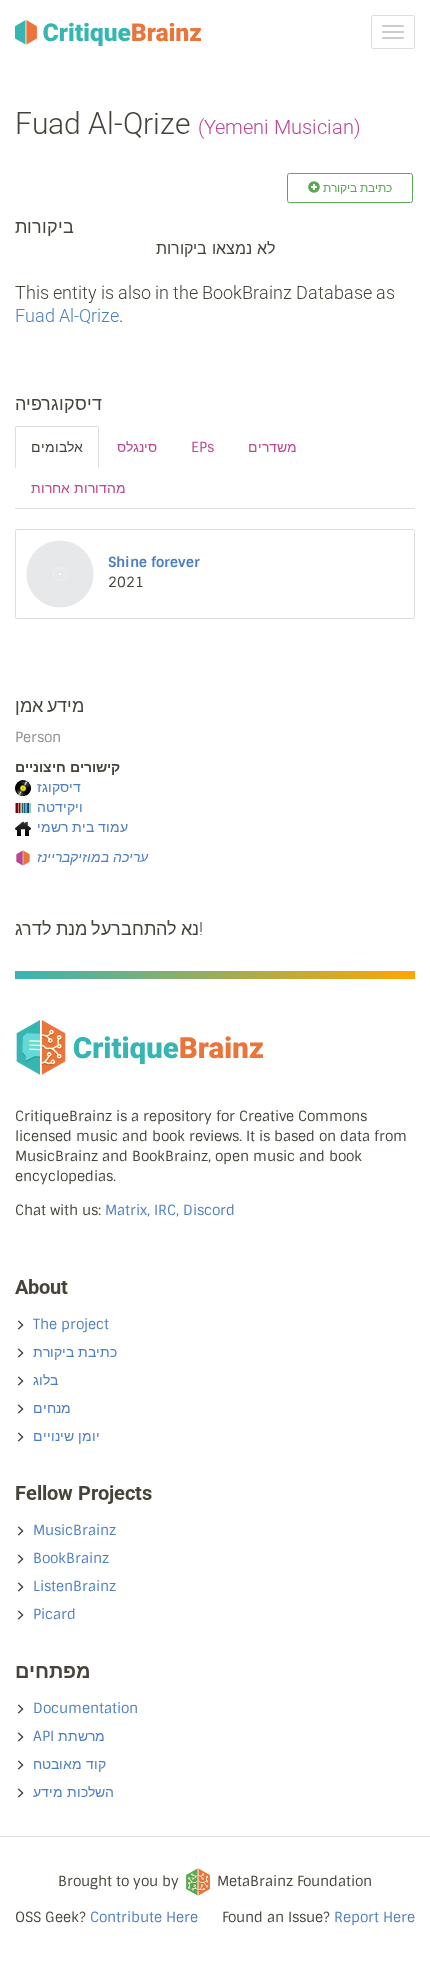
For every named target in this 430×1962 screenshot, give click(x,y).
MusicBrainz (74, 1530)
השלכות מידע (73, 1792)
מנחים (52, 1408)
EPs (202, 447)
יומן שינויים (66, 1436)
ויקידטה (60, 807)
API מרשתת (69, 1736)
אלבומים (57, 447)
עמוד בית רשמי (82, 827)
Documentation (85, 1708)
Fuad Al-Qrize (67, 315)
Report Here (374, 1917)
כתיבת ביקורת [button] (356, 188)
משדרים (272, 447)
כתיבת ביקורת (75, 1352)
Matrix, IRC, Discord (170, 1210)
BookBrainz (71, 1558)
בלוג (45, 1380)
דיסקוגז (59, 787)
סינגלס (137, 447)
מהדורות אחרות (78, 488)
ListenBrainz (74, 1586)
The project (71, 1324)
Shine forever (154, 562)
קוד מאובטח (69, 1764)
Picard (54, 1614)
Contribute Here (144, 1917)
